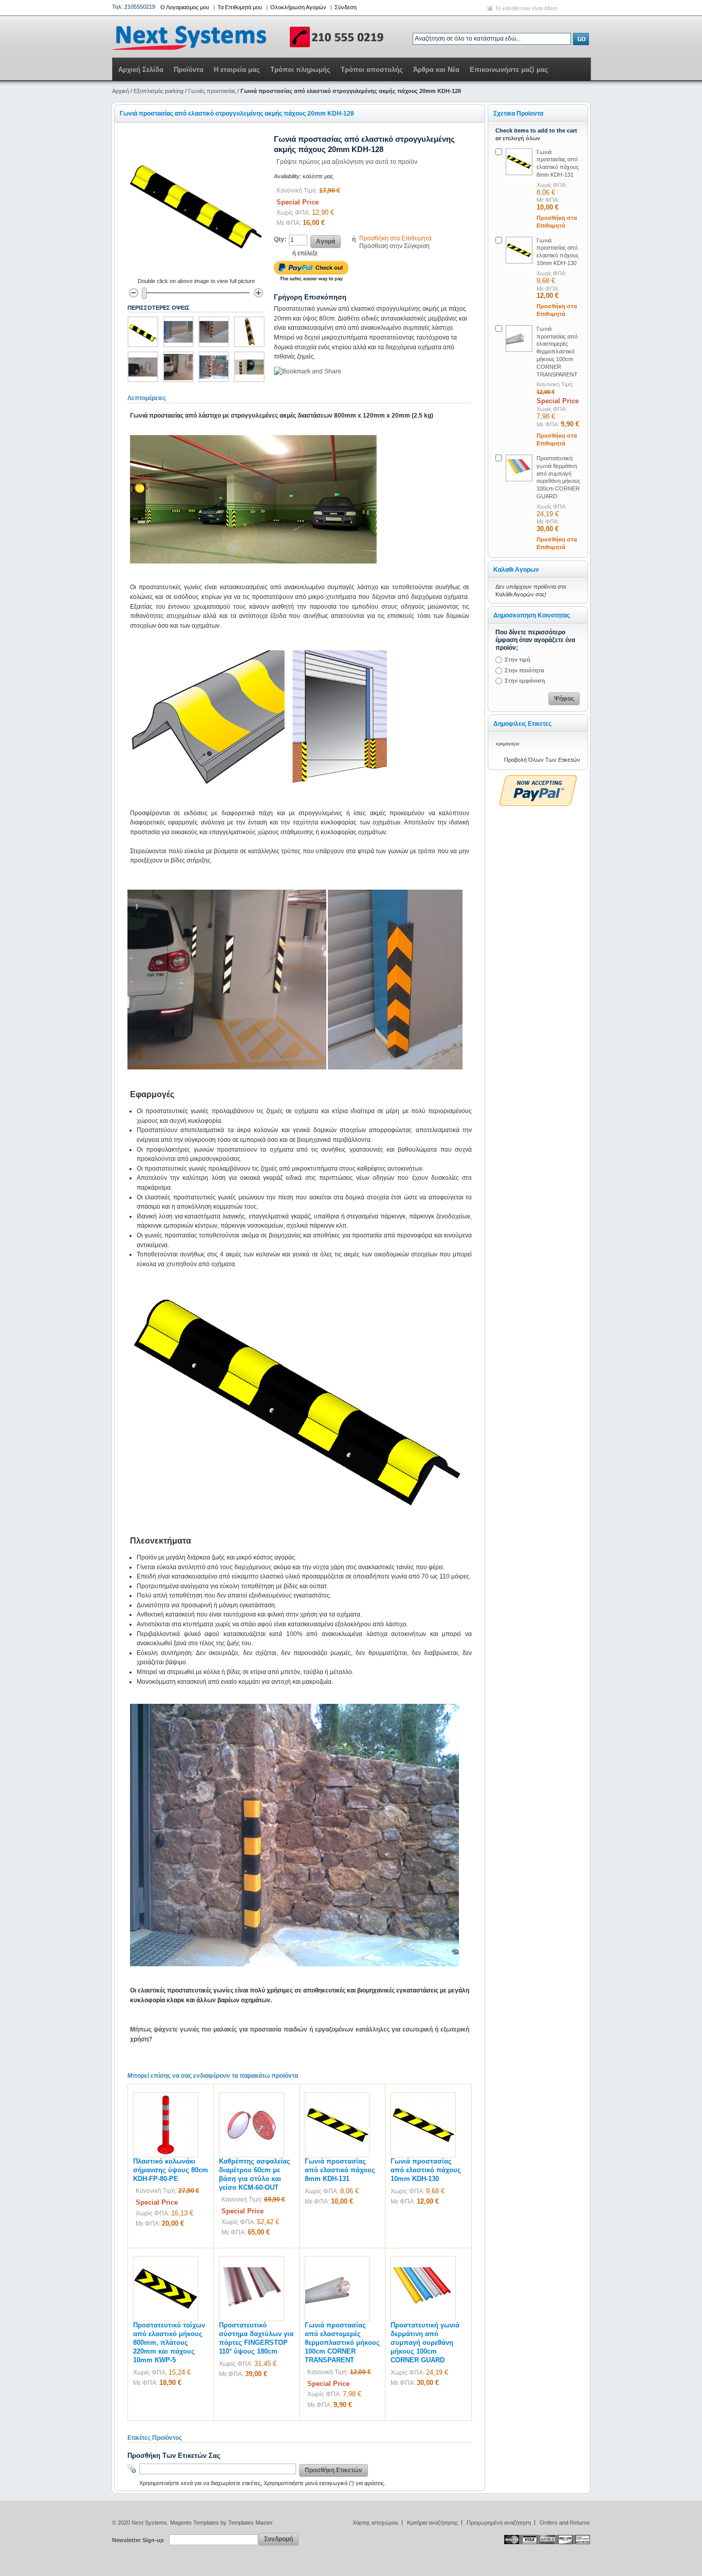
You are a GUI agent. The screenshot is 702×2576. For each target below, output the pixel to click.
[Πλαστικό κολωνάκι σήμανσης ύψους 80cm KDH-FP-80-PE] (166, 2097)
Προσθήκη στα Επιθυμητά (395, 238)
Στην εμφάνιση (525, 681)
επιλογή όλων (521, 138)
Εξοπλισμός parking (159, 91)
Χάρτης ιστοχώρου (375, 2523)
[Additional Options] (538, 780)
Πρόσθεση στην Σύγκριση (394, 246)
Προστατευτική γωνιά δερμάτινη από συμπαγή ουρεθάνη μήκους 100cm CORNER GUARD (425, 2343)
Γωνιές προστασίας (212, 91)
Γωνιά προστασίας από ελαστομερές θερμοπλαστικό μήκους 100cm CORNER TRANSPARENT (342, 2343)
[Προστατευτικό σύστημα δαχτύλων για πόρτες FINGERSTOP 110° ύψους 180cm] (252, 2261)
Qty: (280, 239)
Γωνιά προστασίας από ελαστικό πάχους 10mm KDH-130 (426, 2170)
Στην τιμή (518, 660)
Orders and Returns (565, 2523)
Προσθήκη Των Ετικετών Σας (174, 2456)
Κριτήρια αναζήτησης (432, 2523)
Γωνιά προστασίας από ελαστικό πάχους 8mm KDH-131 (340, 2170)
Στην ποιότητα (524, 670)
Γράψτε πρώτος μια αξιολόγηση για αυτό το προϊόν (347, 162)
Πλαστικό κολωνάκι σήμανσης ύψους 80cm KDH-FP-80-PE (171, 2170)
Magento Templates (195, 2523)
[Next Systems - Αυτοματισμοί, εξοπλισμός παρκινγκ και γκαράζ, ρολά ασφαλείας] (248, 37)
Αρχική (121, 91)
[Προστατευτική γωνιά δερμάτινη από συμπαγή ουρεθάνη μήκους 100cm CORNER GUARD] (423, 2261)
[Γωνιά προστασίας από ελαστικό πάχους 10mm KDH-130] (423, 2097)
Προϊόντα (189, 70)
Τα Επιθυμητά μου (240, 7)
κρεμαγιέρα (507, 744)
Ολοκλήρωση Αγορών (298, 7)
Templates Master (251, 2523)
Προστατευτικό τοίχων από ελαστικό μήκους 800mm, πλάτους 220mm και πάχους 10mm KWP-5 (169, 2343)
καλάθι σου (516, 8)
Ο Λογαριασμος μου (185, 7)
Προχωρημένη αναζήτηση (499, 2523)
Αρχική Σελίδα (141, 70)
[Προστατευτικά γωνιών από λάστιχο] (178, 332)
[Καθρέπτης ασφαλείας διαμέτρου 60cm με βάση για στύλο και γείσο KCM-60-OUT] (252, 2097)
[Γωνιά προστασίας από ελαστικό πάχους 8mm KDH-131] (337, 2097)
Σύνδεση (346, 7)
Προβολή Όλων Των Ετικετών (542, 760)
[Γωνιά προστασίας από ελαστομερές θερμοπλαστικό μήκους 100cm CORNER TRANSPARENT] (337, 2261)
